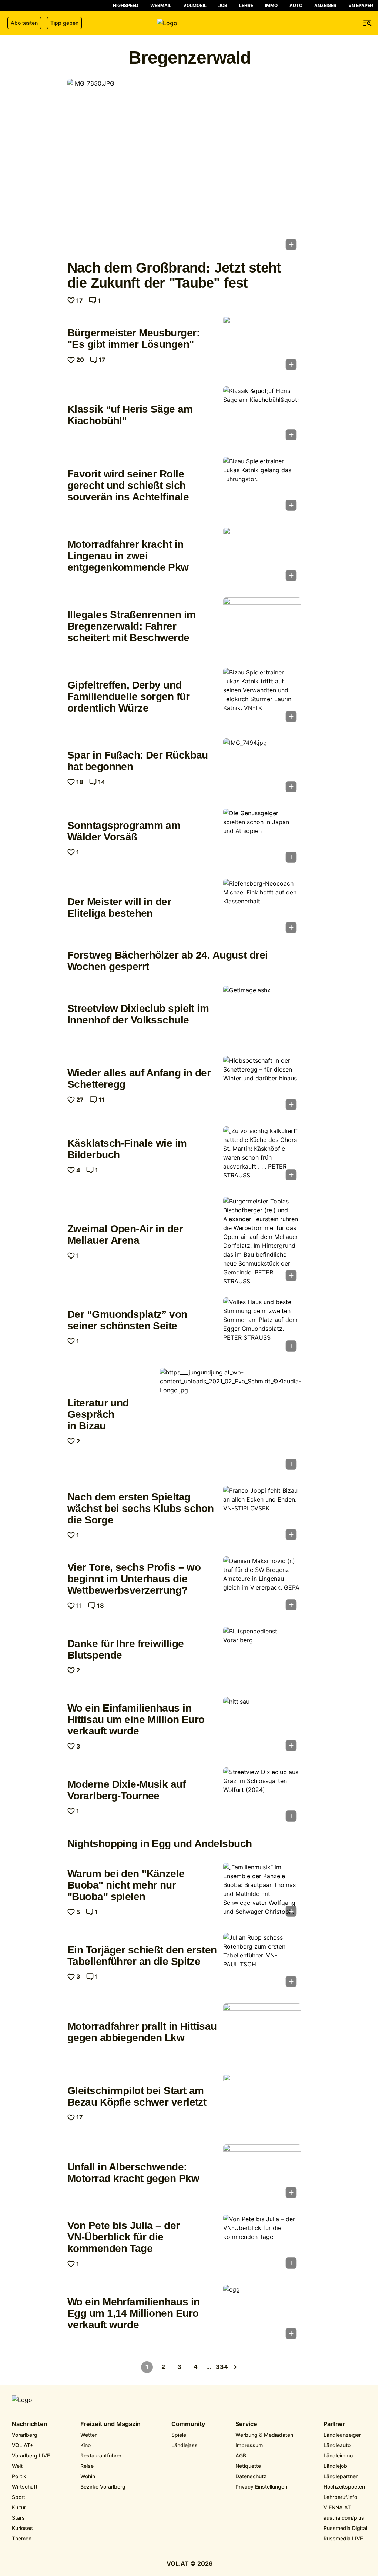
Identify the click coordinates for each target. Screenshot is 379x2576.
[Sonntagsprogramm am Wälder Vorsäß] (262, 838)
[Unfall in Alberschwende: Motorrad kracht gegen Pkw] (262, 2173)
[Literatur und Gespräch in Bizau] (231, 1421)
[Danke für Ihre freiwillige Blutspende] (262, 1656)
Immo (271, 5)
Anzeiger (325, 5)
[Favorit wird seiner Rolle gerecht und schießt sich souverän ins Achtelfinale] (262, 486)
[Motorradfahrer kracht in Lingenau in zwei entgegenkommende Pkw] (262, 556)
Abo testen (24, 23)
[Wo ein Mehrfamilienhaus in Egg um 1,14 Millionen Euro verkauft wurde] (262, 2314)
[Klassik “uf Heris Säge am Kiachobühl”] (262, 416)
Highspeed (126, 5)
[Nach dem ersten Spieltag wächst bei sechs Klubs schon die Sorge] (262, 1515)
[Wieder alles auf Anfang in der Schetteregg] (262, 1085)
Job (223, 5)
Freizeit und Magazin (110, 2424)
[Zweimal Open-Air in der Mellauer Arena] (262, 1241)
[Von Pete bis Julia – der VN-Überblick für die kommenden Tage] (262, 2244)
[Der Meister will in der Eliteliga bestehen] (262, 908)
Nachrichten (30, 2424)
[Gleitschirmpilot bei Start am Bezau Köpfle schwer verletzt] (262, 2103)
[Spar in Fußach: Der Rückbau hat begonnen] (262, 767)
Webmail (161, 5)
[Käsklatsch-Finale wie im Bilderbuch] (262, 1156)
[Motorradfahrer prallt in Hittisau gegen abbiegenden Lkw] (262, 2033)
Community (188, 2424)
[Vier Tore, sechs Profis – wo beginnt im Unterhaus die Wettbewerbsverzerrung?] (262, 1586)
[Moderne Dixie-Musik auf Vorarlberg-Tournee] (262, 1797)
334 (222, 2367)
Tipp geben (64, 23)
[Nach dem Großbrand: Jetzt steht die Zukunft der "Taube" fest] (184, 167)
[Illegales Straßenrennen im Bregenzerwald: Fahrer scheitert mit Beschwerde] (262, 627)
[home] (189, 23)
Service (246, 2424)
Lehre (246, 5)
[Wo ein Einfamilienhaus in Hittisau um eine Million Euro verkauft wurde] (262, 1726)
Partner (334, 2424)
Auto (296, 5)
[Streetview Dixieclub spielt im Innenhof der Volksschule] (262, 1015)
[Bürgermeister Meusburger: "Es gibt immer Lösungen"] (262, 345)
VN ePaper (361, 5)
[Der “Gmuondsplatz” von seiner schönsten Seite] (262, 1327)
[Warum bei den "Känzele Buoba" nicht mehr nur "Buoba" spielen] (262, 1892)
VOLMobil (195, 5)
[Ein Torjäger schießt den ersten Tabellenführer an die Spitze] (262, 1962)
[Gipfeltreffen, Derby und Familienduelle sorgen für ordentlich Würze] (262, 697)
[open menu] (368, 23)
